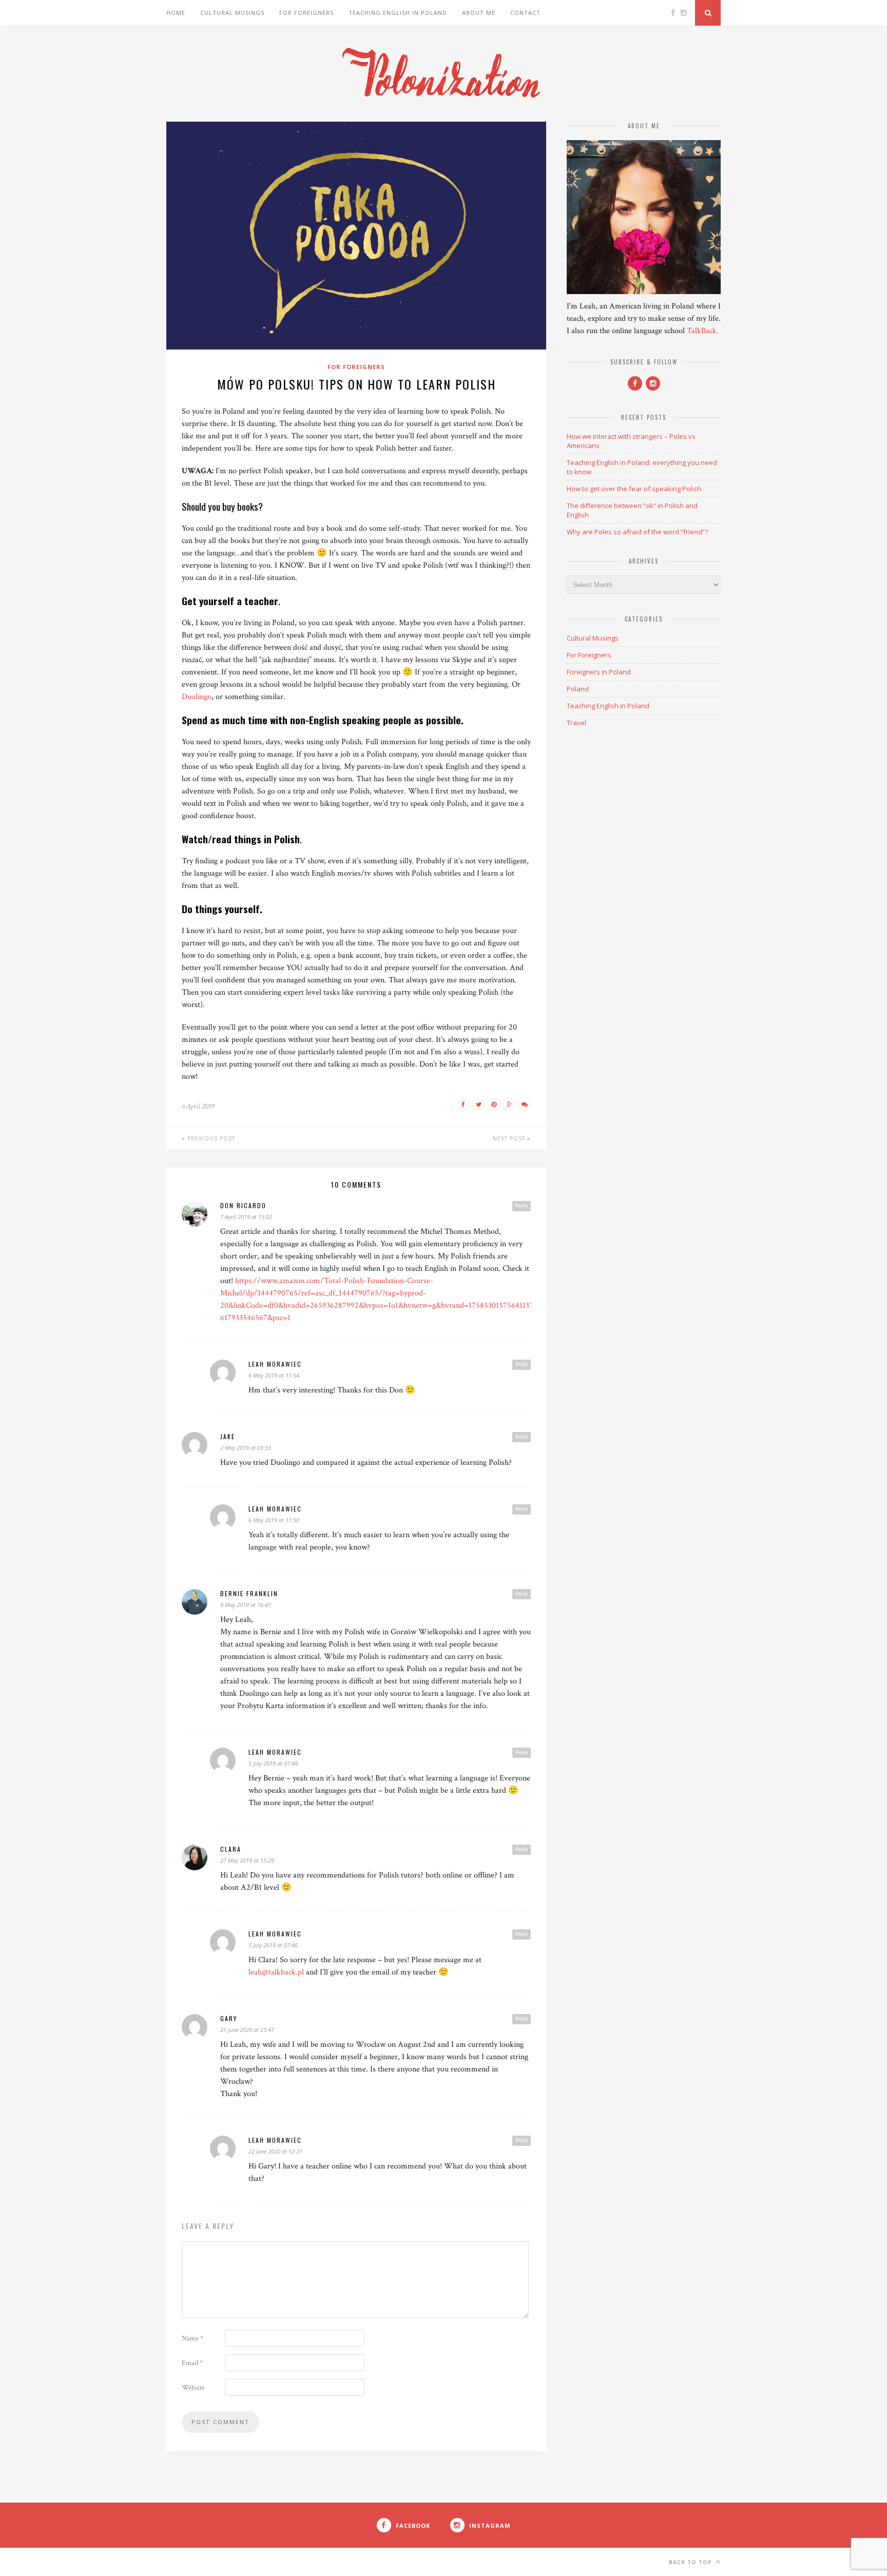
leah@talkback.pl (276, 1972)
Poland (578, 689)
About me (479, 13)
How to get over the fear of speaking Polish (634, 489)
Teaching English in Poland (398, 13)
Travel (576, 723)
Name (192, 2338)
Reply (522, 1206)
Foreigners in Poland (599, 672)
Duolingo (197, 697)
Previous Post (210, 1138)
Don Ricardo (243, 1205)
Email (192, 2363)
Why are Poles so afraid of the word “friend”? (637, 532)
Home (176, 13)
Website (193, 2388)
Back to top (691, 2562)
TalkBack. (703, 331)
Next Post (510, 1138)
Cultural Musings (232, 13)
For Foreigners (306, 13)
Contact (525, 13)
